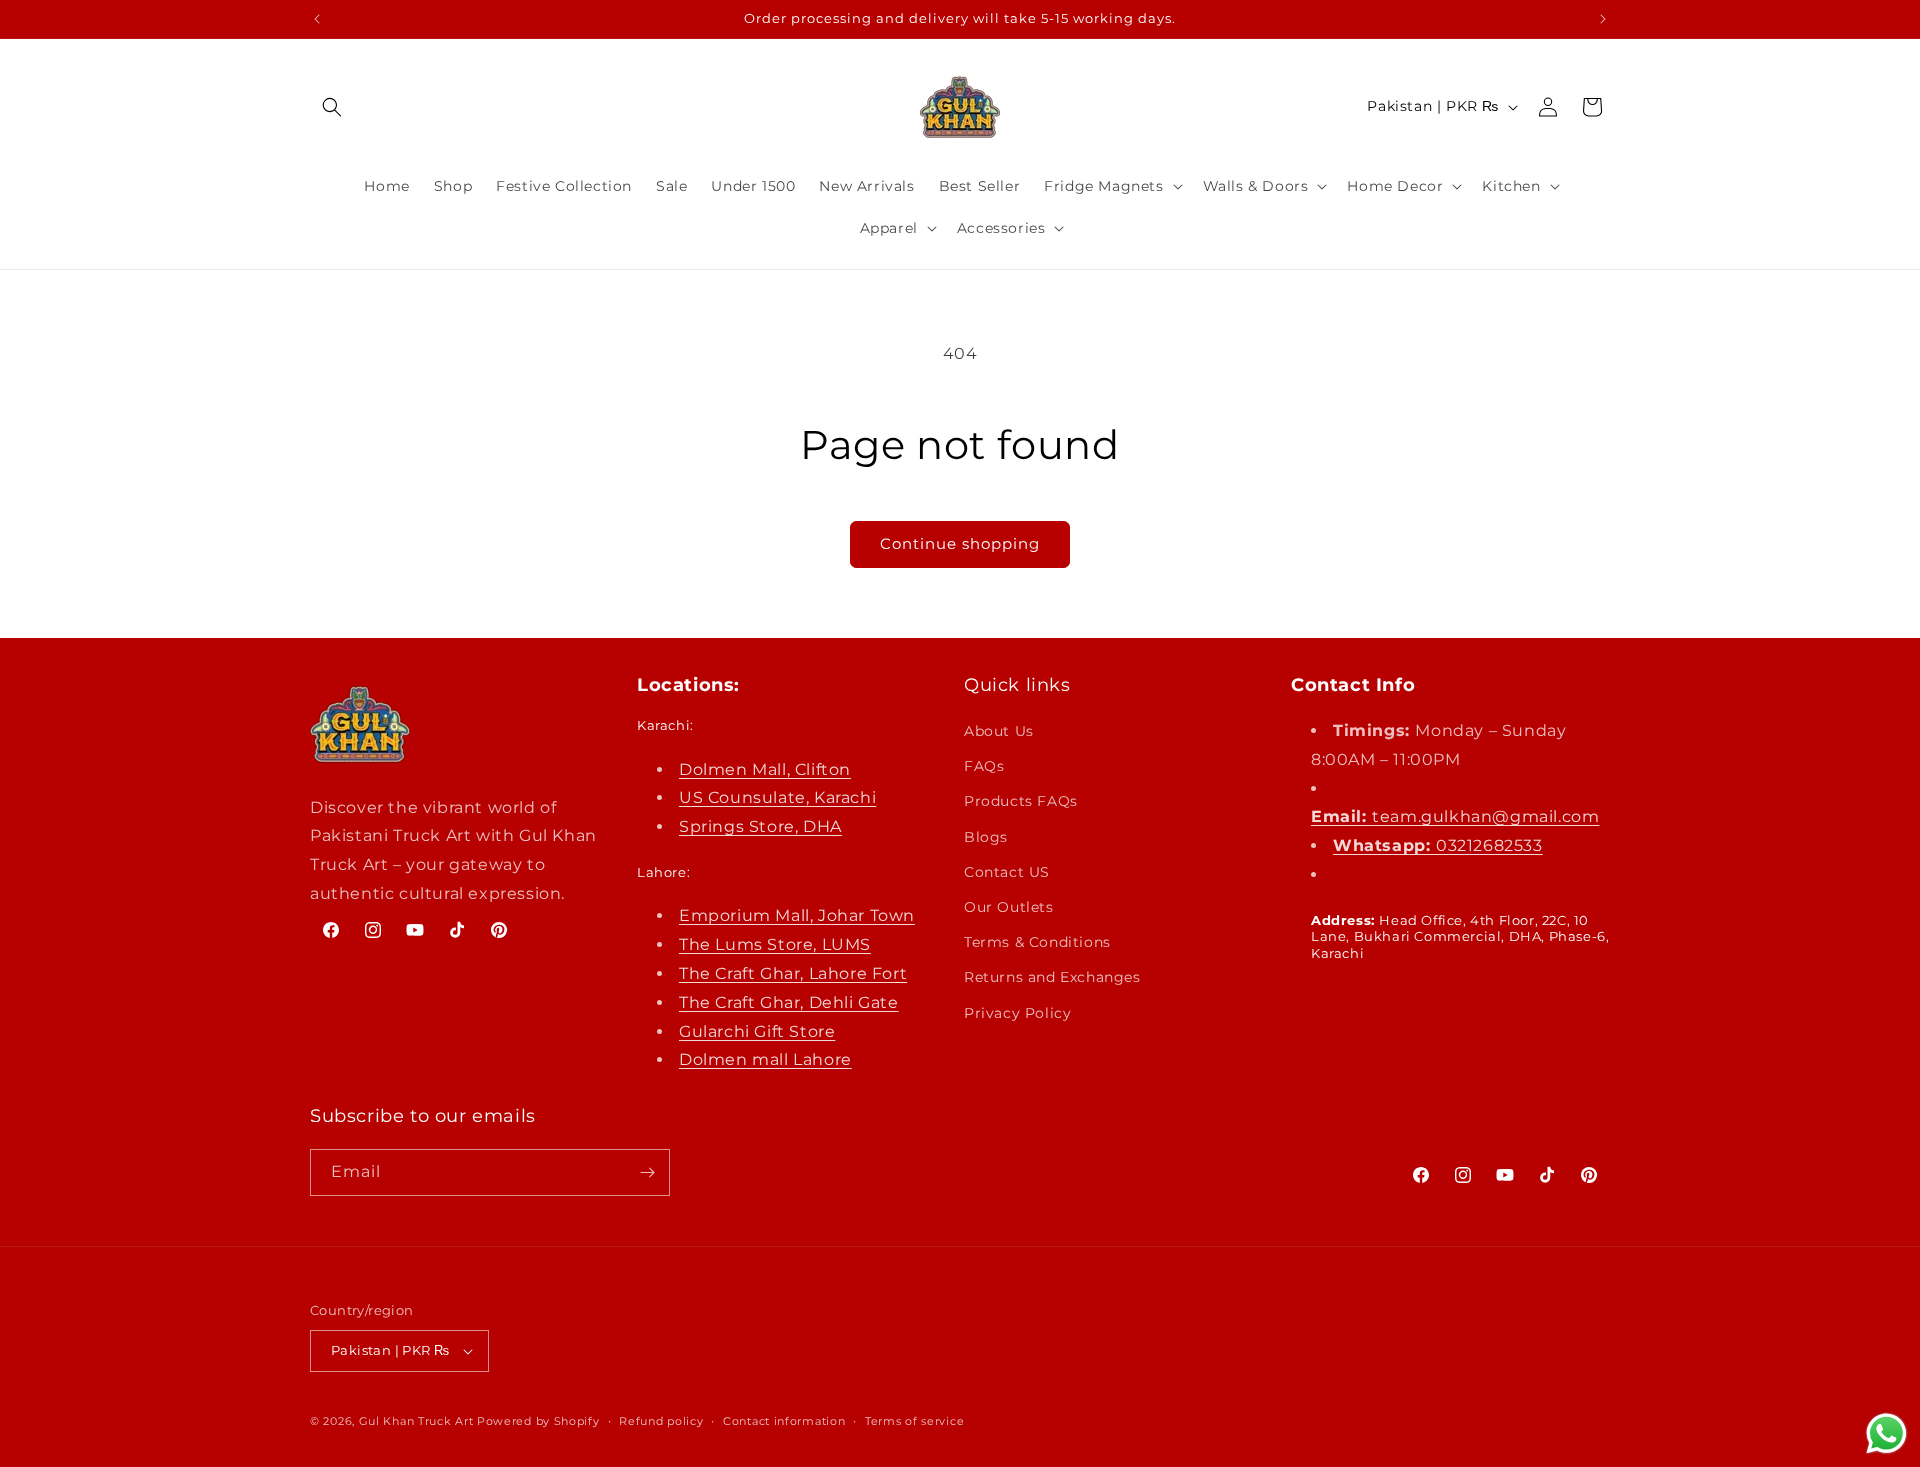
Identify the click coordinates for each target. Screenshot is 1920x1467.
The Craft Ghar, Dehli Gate (789, 1002)
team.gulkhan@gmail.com (1455, 816)
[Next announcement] (1603, 19)
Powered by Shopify (538, 1421)
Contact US (1007, 872)
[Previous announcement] (317, 19)
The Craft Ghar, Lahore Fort (793, 973)
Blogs (986, 837)
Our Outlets (1009, 907)
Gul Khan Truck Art (416, 1421)
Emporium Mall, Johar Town (797, 915)
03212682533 (1438, 845)
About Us (999, 731)
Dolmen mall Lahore (765, 1059)
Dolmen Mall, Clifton (765, 769)
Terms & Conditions (1037, 942)
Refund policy (661, 1421)
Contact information (784, 1421)
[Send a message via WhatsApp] (1886, 1433)
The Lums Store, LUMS (775, 944)
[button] (332, 107)
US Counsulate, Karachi (777, 797)
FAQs (984, 766)
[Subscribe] (647, 1172)
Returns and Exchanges (1052, 977)
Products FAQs (1021, 801)
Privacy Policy (1017, 1013)
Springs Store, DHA (760, 826)
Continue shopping (960, 543)
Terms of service (914, 1421)
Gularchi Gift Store (757, 1031)
